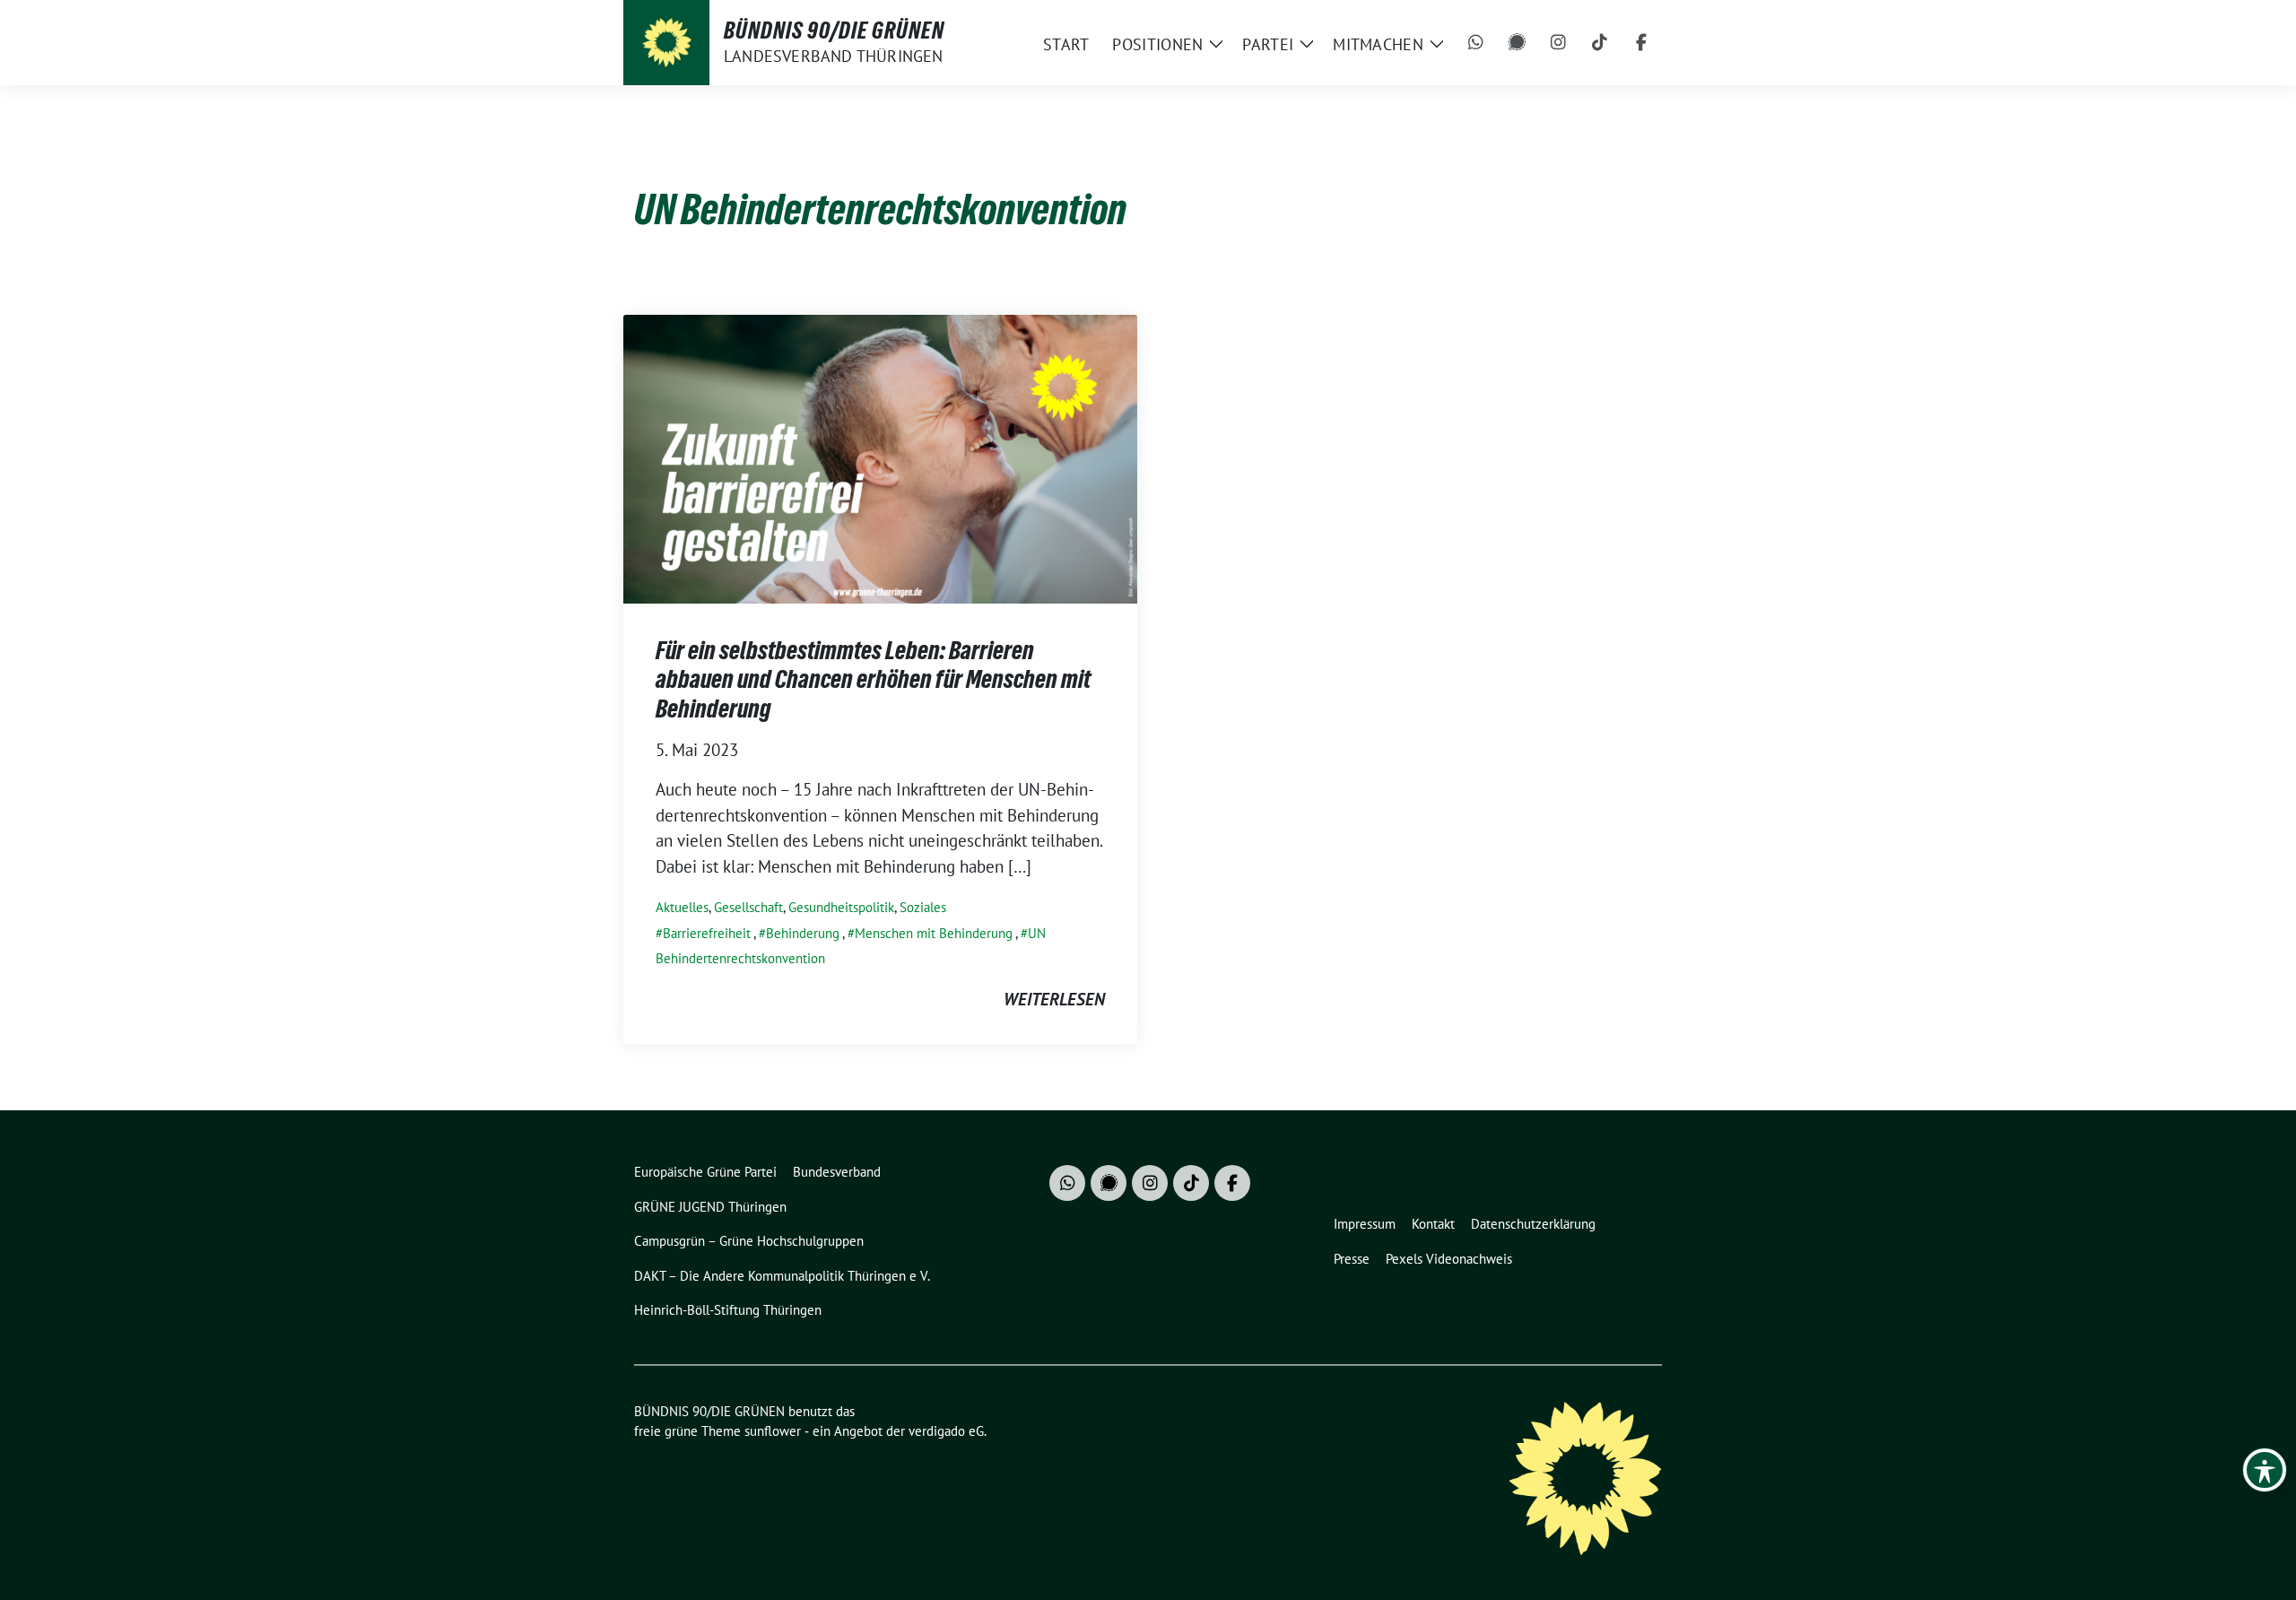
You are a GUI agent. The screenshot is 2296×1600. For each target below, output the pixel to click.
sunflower (773, 1431)
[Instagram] (1559, 43)
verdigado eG (946, 1431)
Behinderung (803, 933)
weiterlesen (1054, 999)
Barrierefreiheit (707, 933)
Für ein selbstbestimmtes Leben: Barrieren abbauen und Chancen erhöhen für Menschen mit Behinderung (873, 679)
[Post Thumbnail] (880, 457)
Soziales (923, 907)
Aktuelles (682, 907)
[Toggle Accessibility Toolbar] (2265, 1470)
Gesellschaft (748, 907)
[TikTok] (1600, 43)
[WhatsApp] (1476, 43)
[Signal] (1518, 43)
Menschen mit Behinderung (934, 933)
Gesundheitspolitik (841, 907)
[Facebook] (1641, 43)
